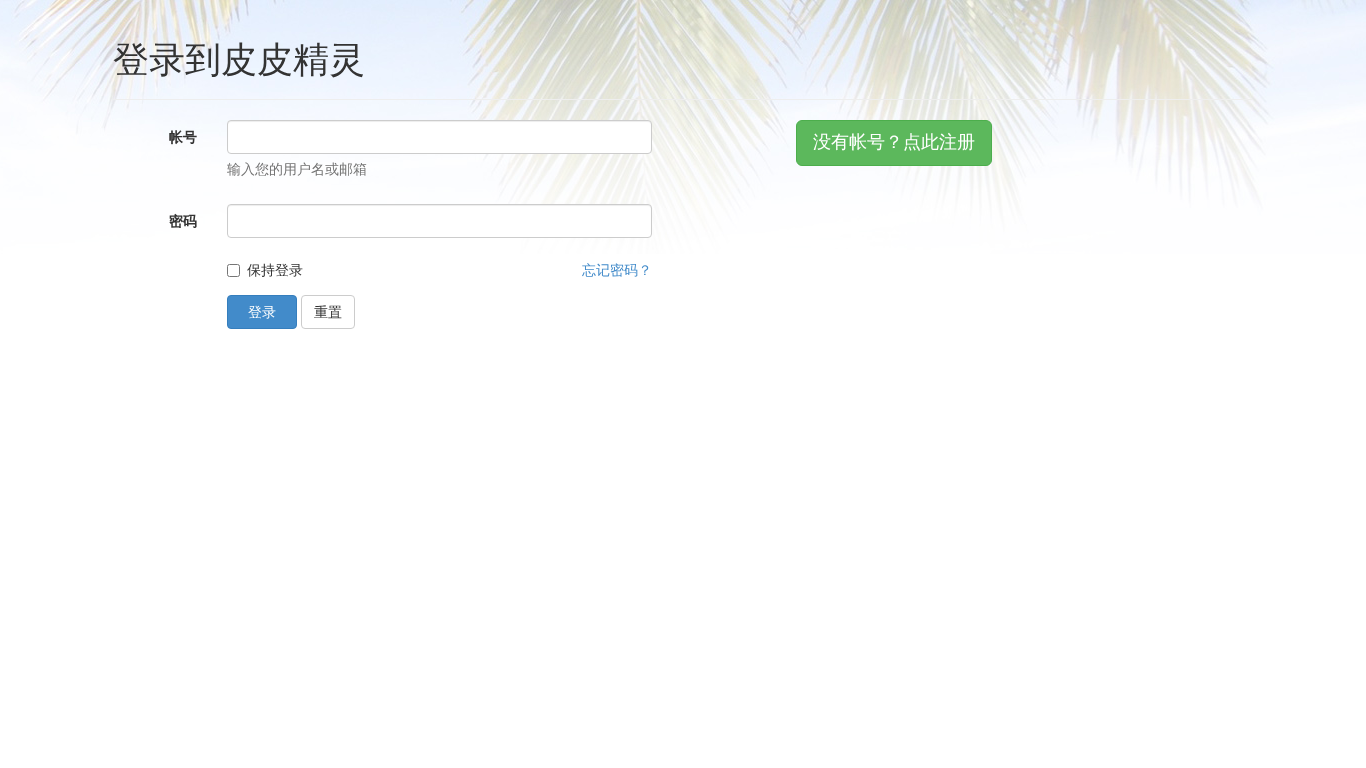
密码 (183, 221)
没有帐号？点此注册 (894, 142)
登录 (262, 312)
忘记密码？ (617, 270)
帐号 (183, 137)
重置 (328, 312)
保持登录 (275, 270)
